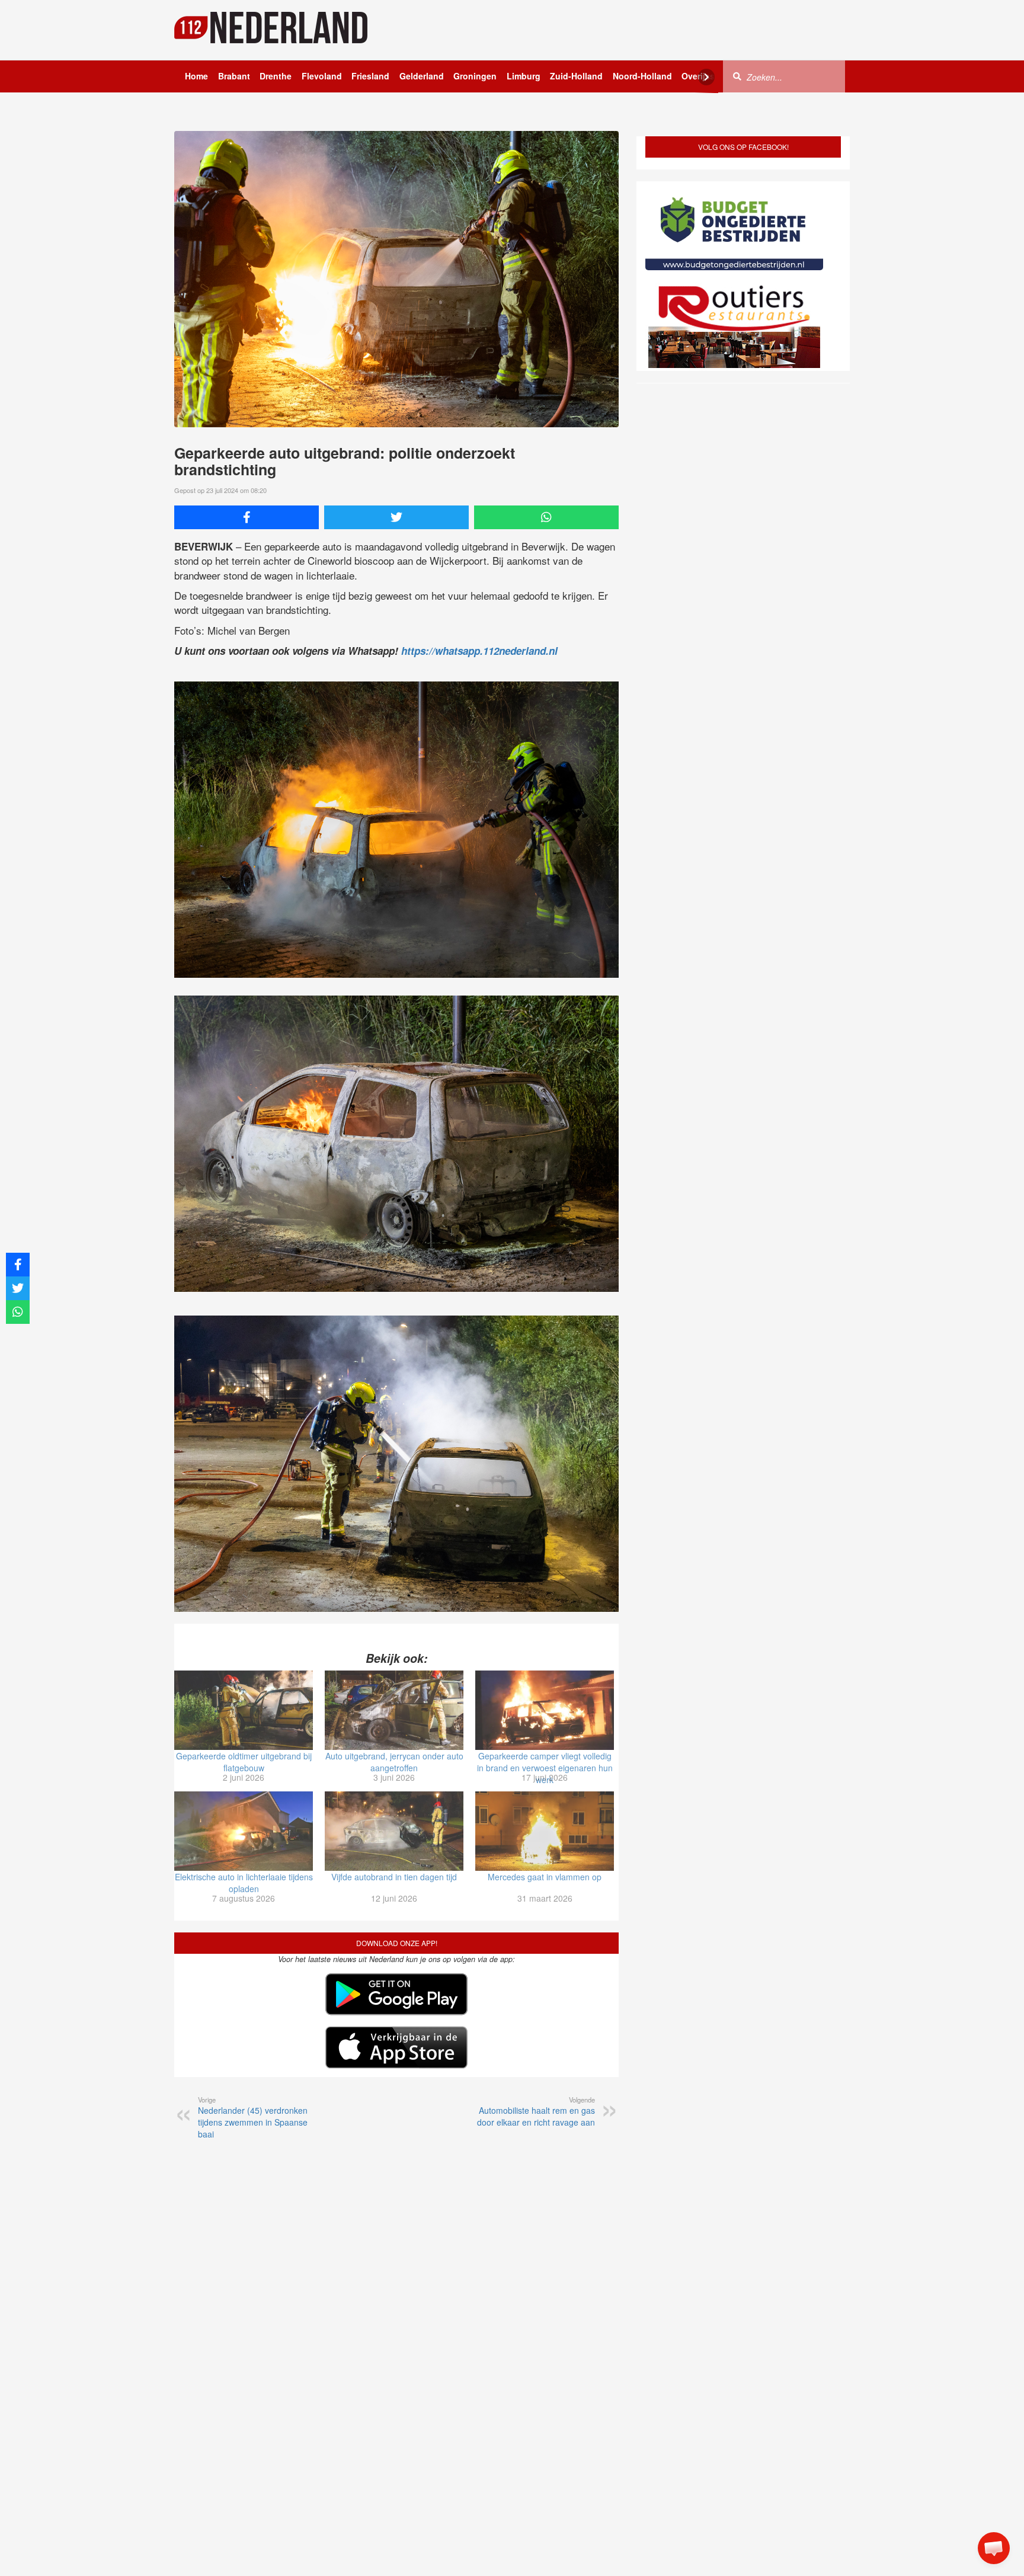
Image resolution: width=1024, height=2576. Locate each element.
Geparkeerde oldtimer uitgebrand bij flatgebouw (244, 1762)
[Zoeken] (737, 76)
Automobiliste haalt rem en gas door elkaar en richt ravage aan (536, 2111)
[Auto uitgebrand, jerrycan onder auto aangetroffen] (394, 1710)
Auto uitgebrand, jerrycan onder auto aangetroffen (394, 1762)
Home (196, 76)
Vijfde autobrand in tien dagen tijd (394, 1877)
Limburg (524, 76)
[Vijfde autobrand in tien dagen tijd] (394, 1831)
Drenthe (276, 76)
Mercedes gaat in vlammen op (545, 1877)
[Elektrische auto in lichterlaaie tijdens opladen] (244, 1831)
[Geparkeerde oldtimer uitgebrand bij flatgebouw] (244, 1710)
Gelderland (422, 76)
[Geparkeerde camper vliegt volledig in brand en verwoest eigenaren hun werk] (545, 1710)
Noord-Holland (642, 76)
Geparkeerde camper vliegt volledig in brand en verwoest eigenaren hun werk (545, 1768)
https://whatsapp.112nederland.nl (479, 651)
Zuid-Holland (576, 76)
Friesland (370, 76)
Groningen (475, 76)
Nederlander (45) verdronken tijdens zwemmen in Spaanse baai (253, 2117)
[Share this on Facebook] (247, 517)
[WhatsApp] (546, 517)
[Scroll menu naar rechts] (706, 77)
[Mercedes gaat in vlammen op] (545, 1831)
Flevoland (322, 76)
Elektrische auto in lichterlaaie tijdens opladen (244, 1883)
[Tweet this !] (396, 517)
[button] (994, 2548)
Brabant (234, 76)
